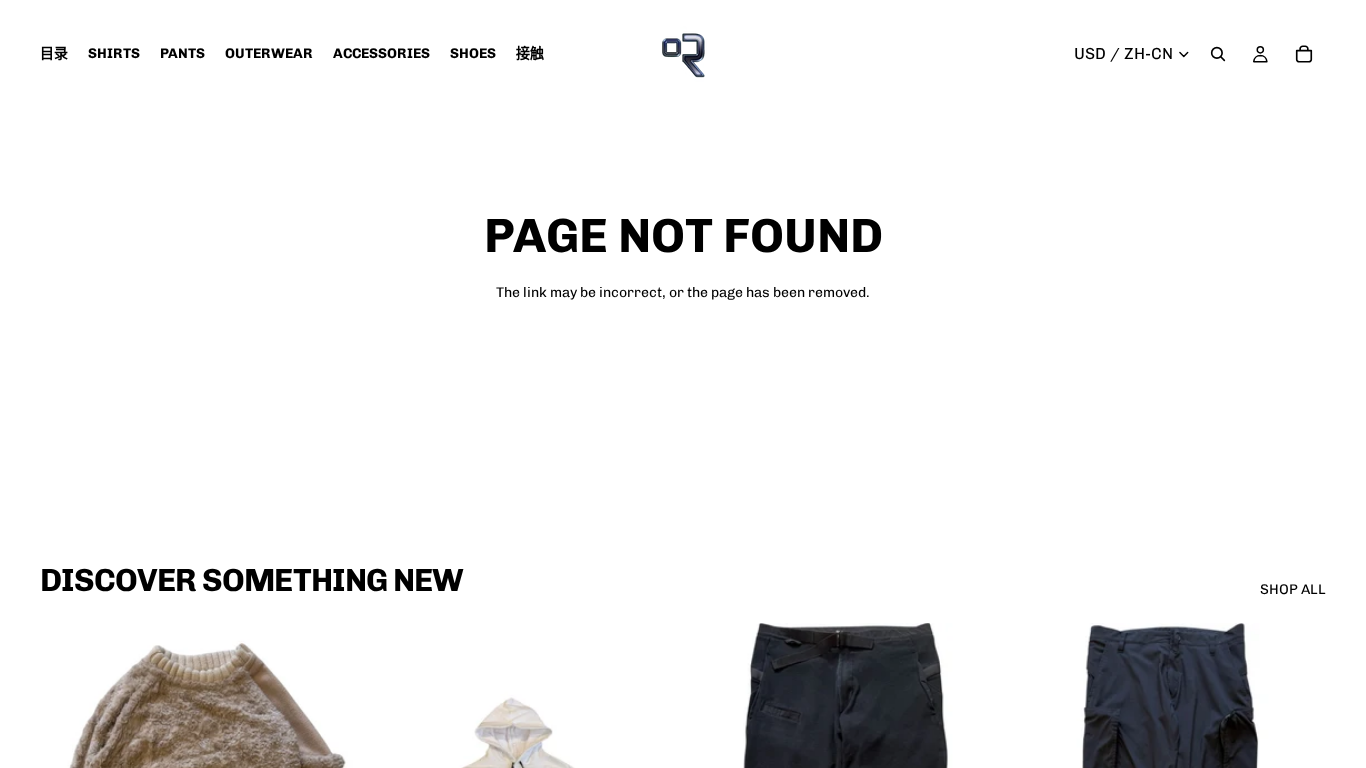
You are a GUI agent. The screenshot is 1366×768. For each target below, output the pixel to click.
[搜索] (1218, 54)
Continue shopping (683, 364)
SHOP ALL (1293, 589)
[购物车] (1304, 54)
